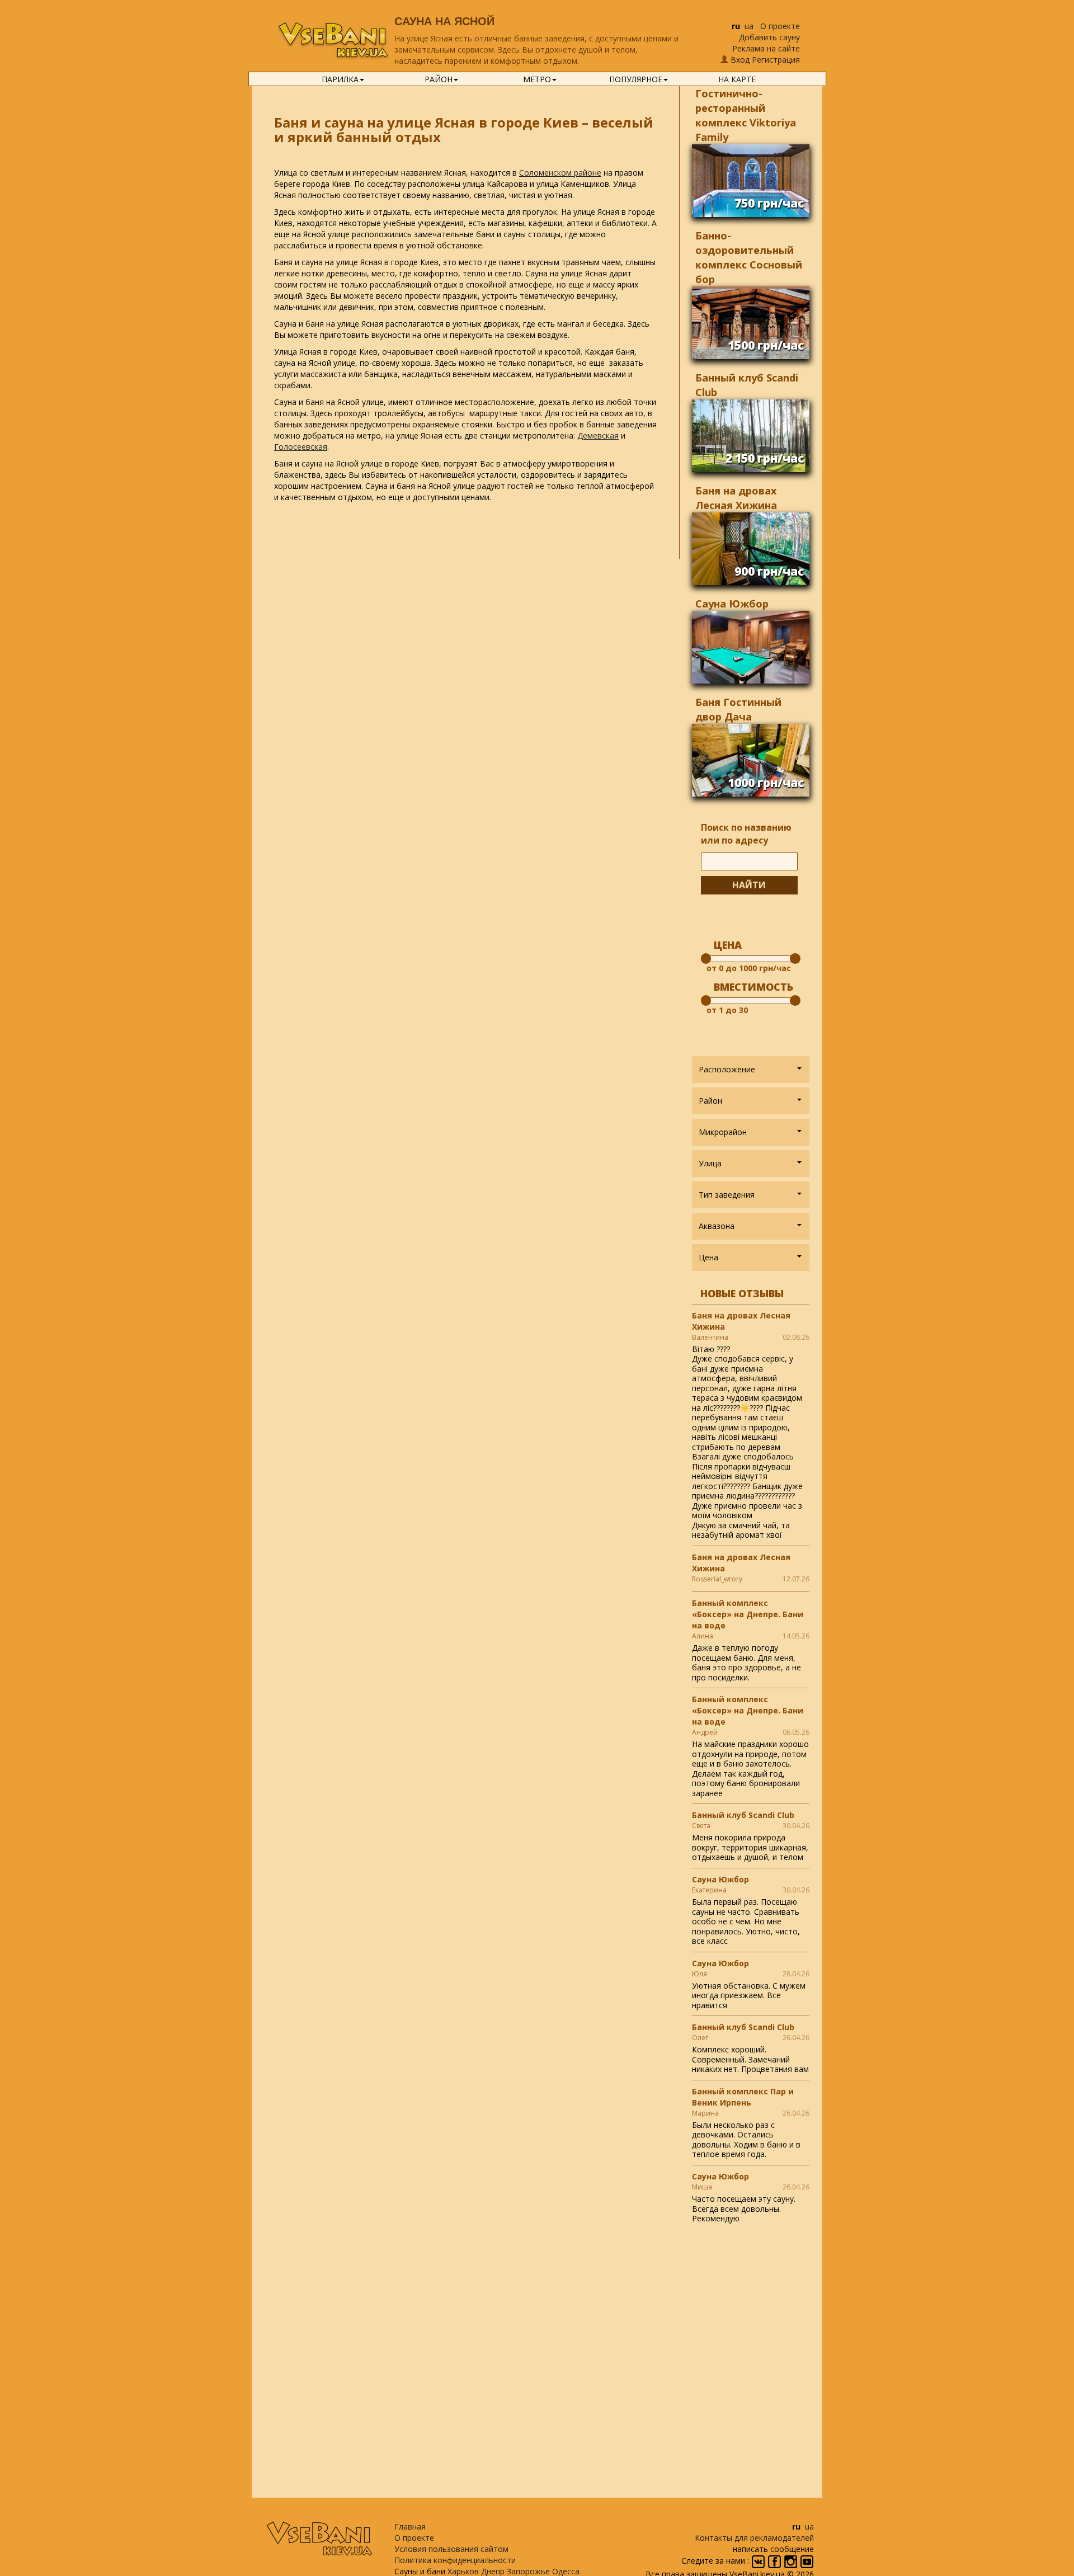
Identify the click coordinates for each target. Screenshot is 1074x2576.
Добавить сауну (769, 37)
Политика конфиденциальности (455, 2560)
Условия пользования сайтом (451, 2549)
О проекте (780, 26)
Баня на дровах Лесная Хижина (741, 1321)
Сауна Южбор (732, 604)
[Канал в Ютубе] (807, 2561)
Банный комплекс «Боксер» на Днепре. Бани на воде (748, 1614)
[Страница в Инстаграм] (792, 2561)
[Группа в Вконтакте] (759, 2561)
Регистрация (776, 60)
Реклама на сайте (766, 48)
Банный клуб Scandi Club (743, 1815)
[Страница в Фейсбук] (776, 2561)
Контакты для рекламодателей (754, 2538)
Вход (740, 60)
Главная (410, 2526)
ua (749, 26)
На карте (737, 79)
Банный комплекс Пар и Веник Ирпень (743, 2097)
